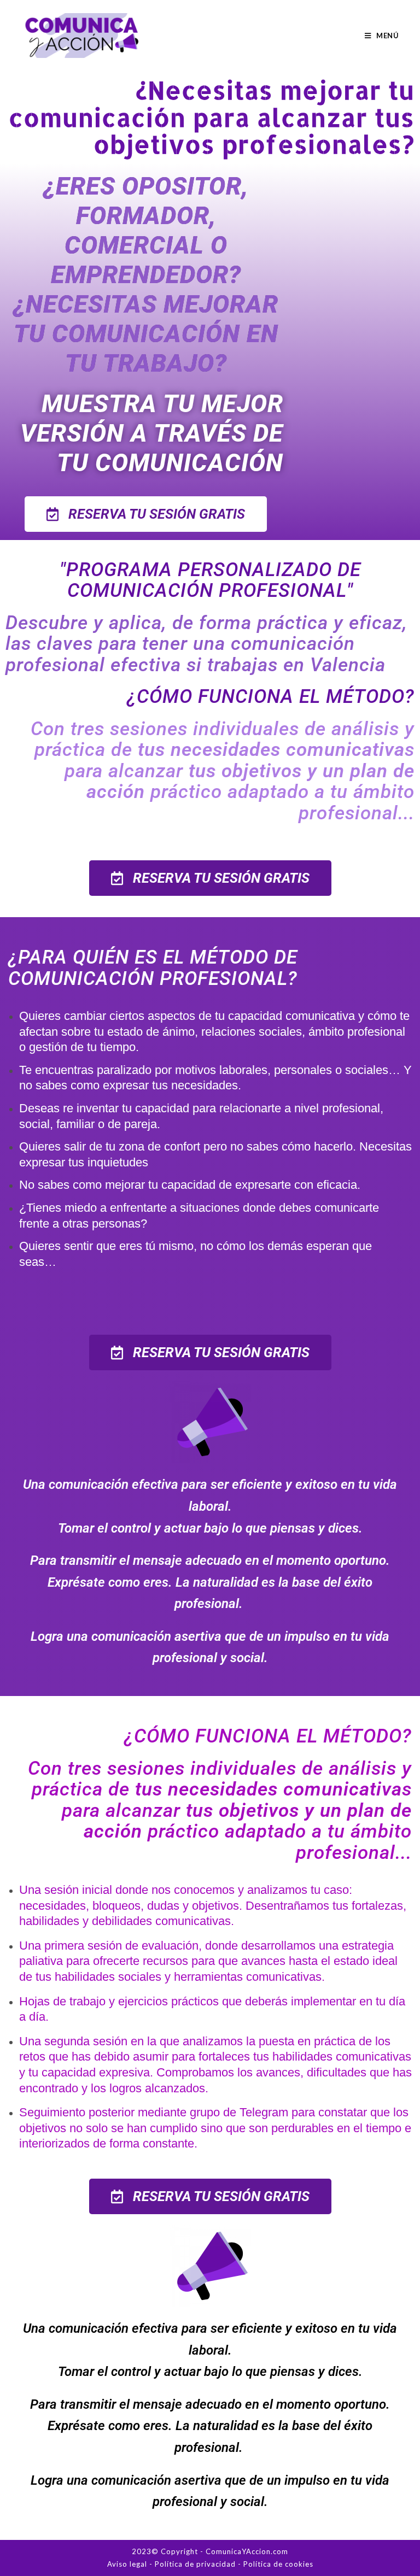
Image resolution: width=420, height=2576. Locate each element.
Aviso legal (127, 2564)
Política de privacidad (195, 2564)
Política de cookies (278, 2564)
